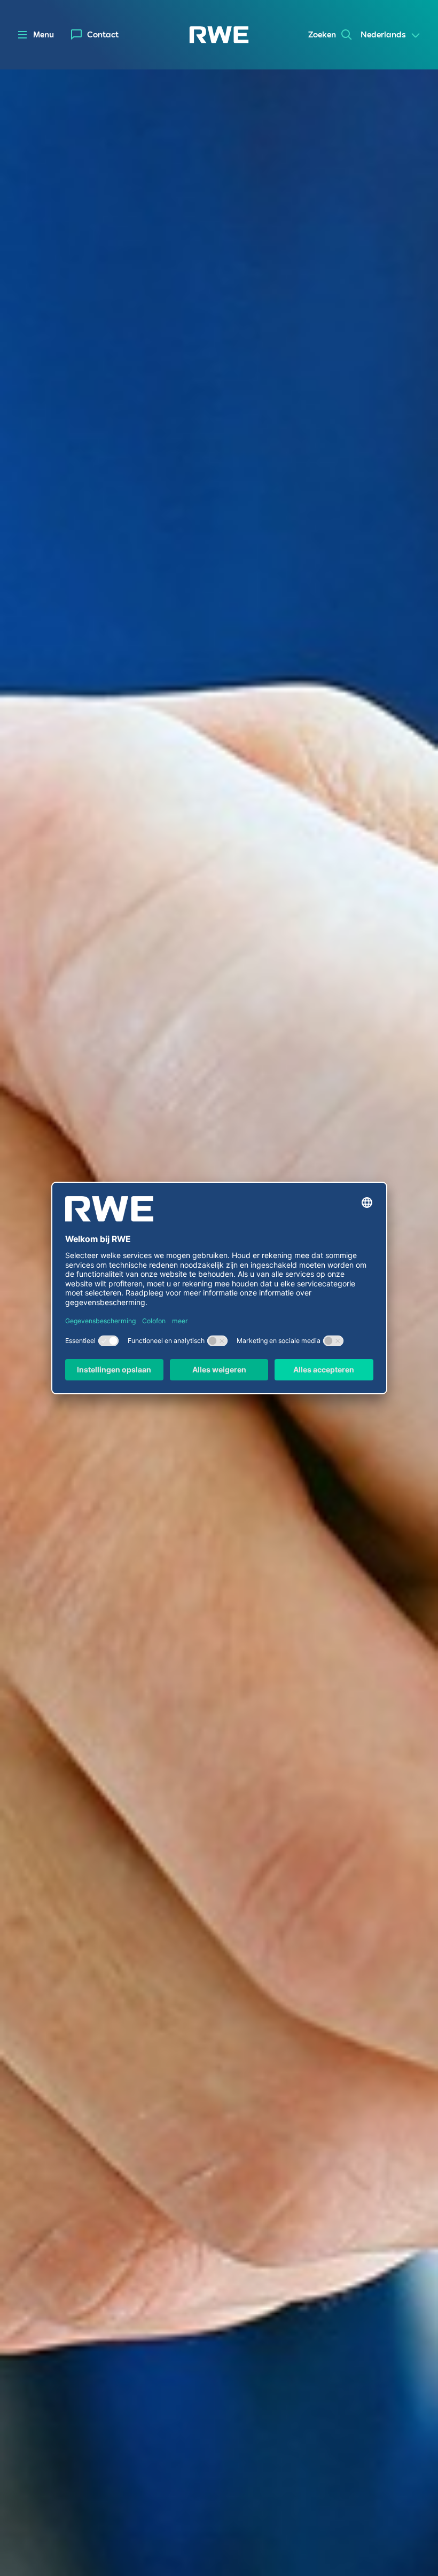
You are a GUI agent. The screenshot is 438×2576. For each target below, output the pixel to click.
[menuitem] (95, 35)
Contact (103, 35)
